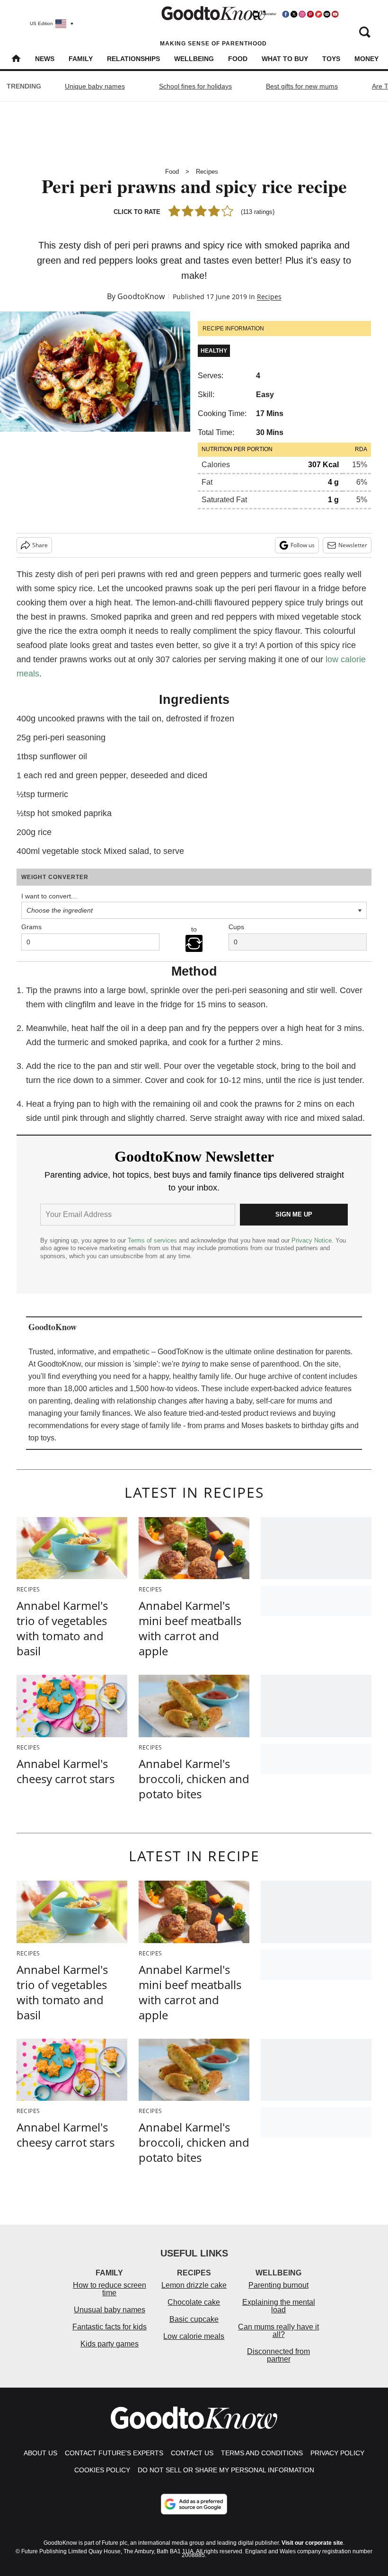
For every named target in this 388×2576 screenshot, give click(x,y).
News (45, 59)
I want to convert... (49, 896)
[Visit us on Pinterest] (310, 14)
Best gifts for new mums (302, 86)
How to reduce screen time (110, 2289)
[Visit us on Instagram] (302, 14)
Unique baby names (95, 86)
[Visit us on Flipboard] (318, 14)
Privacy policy (337, 2453)
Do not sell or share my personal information (226, 2470)
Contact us (192, 2453)
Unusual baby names (110, 2310)
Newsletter (353, 545)
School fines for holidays (195, 86)
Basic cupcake (194, 2319)
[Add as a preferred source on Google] (194, 2504)
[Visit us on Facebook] (286, 14)
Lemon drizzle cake (194, 2285)
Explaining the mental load (279, 2306)
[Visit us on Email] (327, 14)
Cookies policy (102, 2470)
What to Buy (285, 59)
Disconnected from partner (278, 2355)
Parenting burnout (278, 2285)
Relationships (133, 59)
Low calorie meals (194, 2336)
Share (40, 545)
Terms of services (153, 1240)
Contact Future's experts (114, 2453)
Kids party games (110, 2344)
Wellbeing (194, 59)
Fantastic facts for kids (110, 2327)
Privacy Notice (312, 1240)
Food (238, 59)
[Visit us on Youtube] (335, 14)
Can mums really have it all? (278, 2331)
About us (40, 2453)
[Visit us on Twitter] (294, 14)
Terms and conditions (262, 2453)
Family (81, 59)
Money (366, 59)
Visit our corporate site (312, 2543)
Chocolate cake (194, 2302)
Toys (331, 59)
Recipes (207, 172)
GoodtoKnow (141, 296)
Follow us (303, 545)
